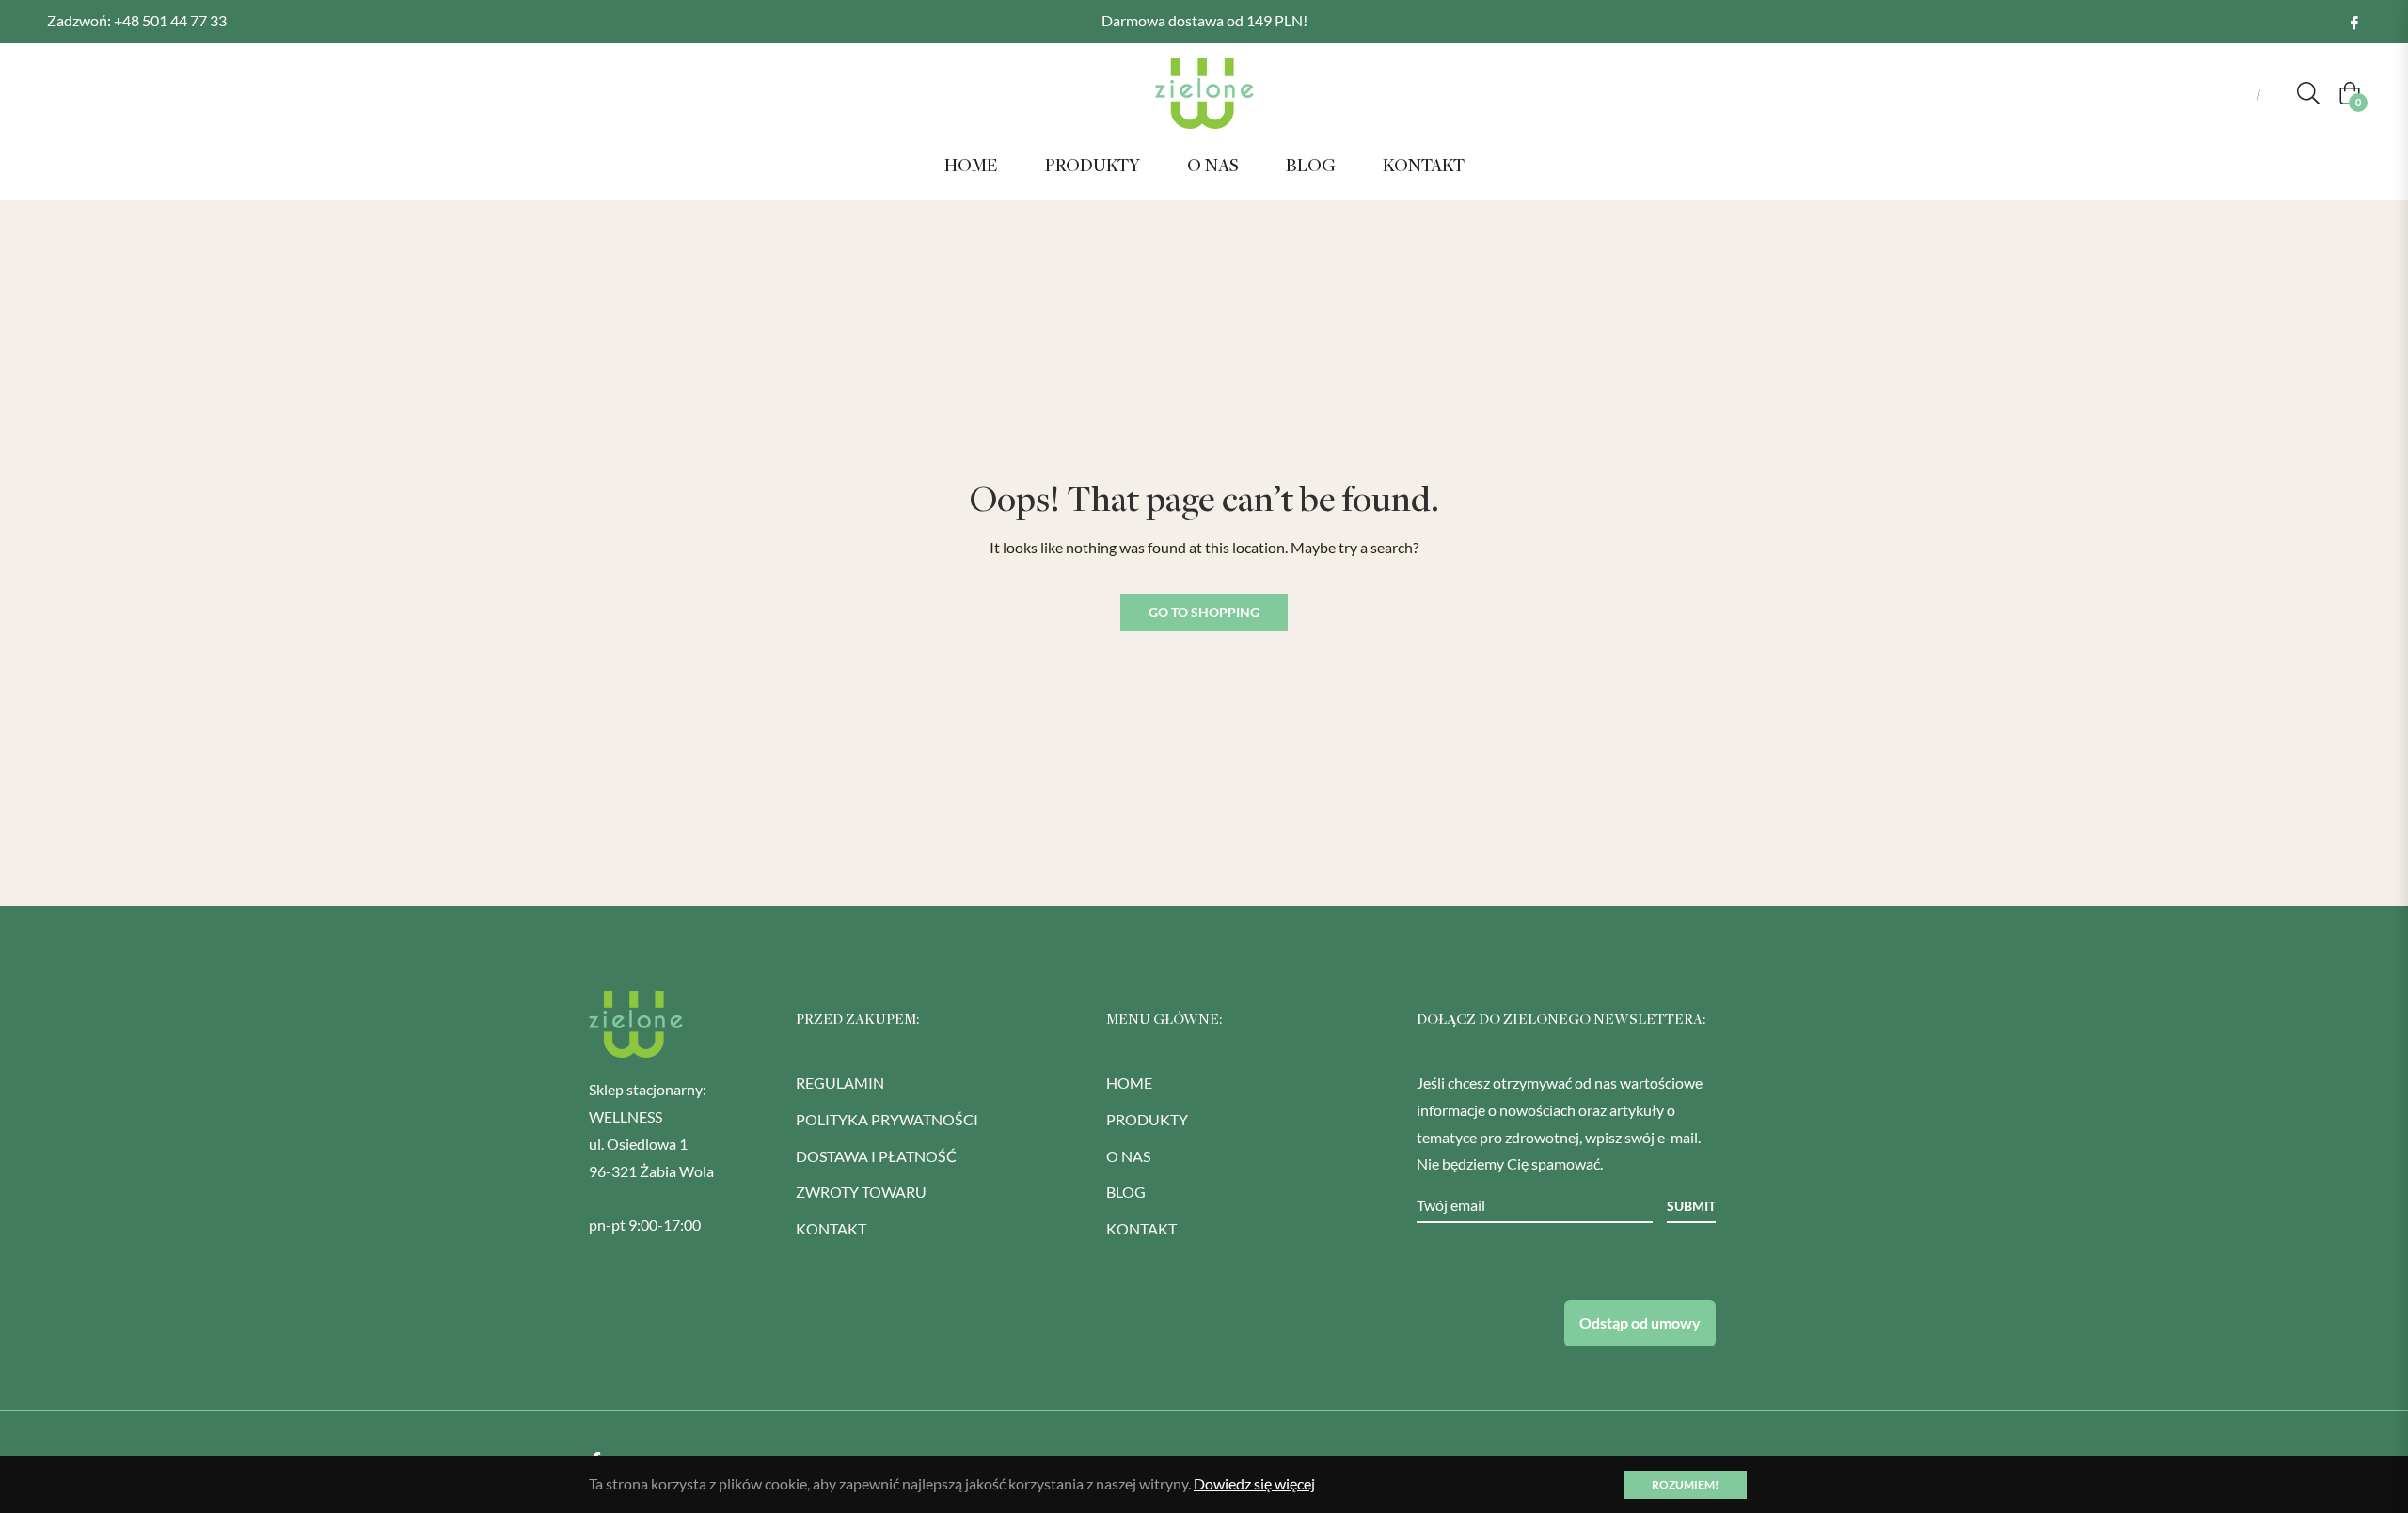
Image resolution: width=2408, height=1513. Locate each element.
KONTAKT (831, 1228)
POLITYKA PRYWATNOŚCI (887, 1119)
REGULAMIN (840, 1083)
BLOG (1126, 1192)
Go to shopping (1204, 612)
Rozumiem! (1685, 1484)
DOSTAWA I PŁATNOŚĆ (876, 1156)
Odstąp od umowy (1640, 1322)
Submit (1691, 1206)
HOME (1129, 1083)
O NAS (1128, 1156)
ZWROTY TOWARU (861, 1192)
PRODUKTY (1147, 1119)
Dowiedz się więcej (1254, 1483)
